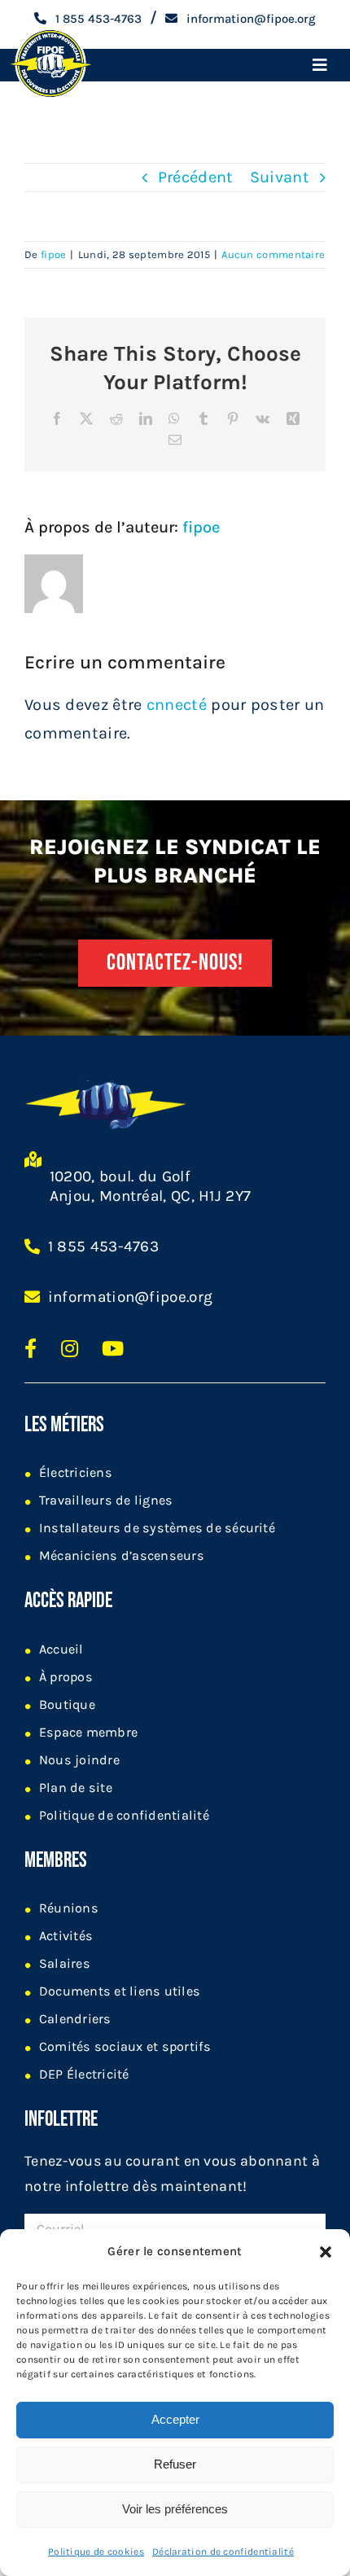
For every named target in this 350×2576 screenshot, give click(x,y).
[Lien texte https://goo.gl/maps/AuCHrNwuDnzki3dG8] (33, 1186)
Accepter (175, 2419)
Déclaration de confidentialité (223, 2552)
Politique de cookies (96, 2552)
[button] (326, 2252)
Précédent (196, 177)
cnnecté (177, 705)
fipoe (54, 254)
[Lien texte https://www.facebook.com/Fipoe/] (31, 1348)
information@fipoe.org (130, 1297)
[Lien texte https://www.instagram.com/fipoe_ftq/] (70, 1348)
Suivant (280, 177)
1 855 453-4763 (103, 1246)
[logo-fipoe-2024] (50, 31)
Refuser (175, 2464)
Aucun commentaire (273, 254)
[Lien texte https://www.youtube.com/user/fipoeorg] (113, 1348)
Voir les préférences (175, 2509)
